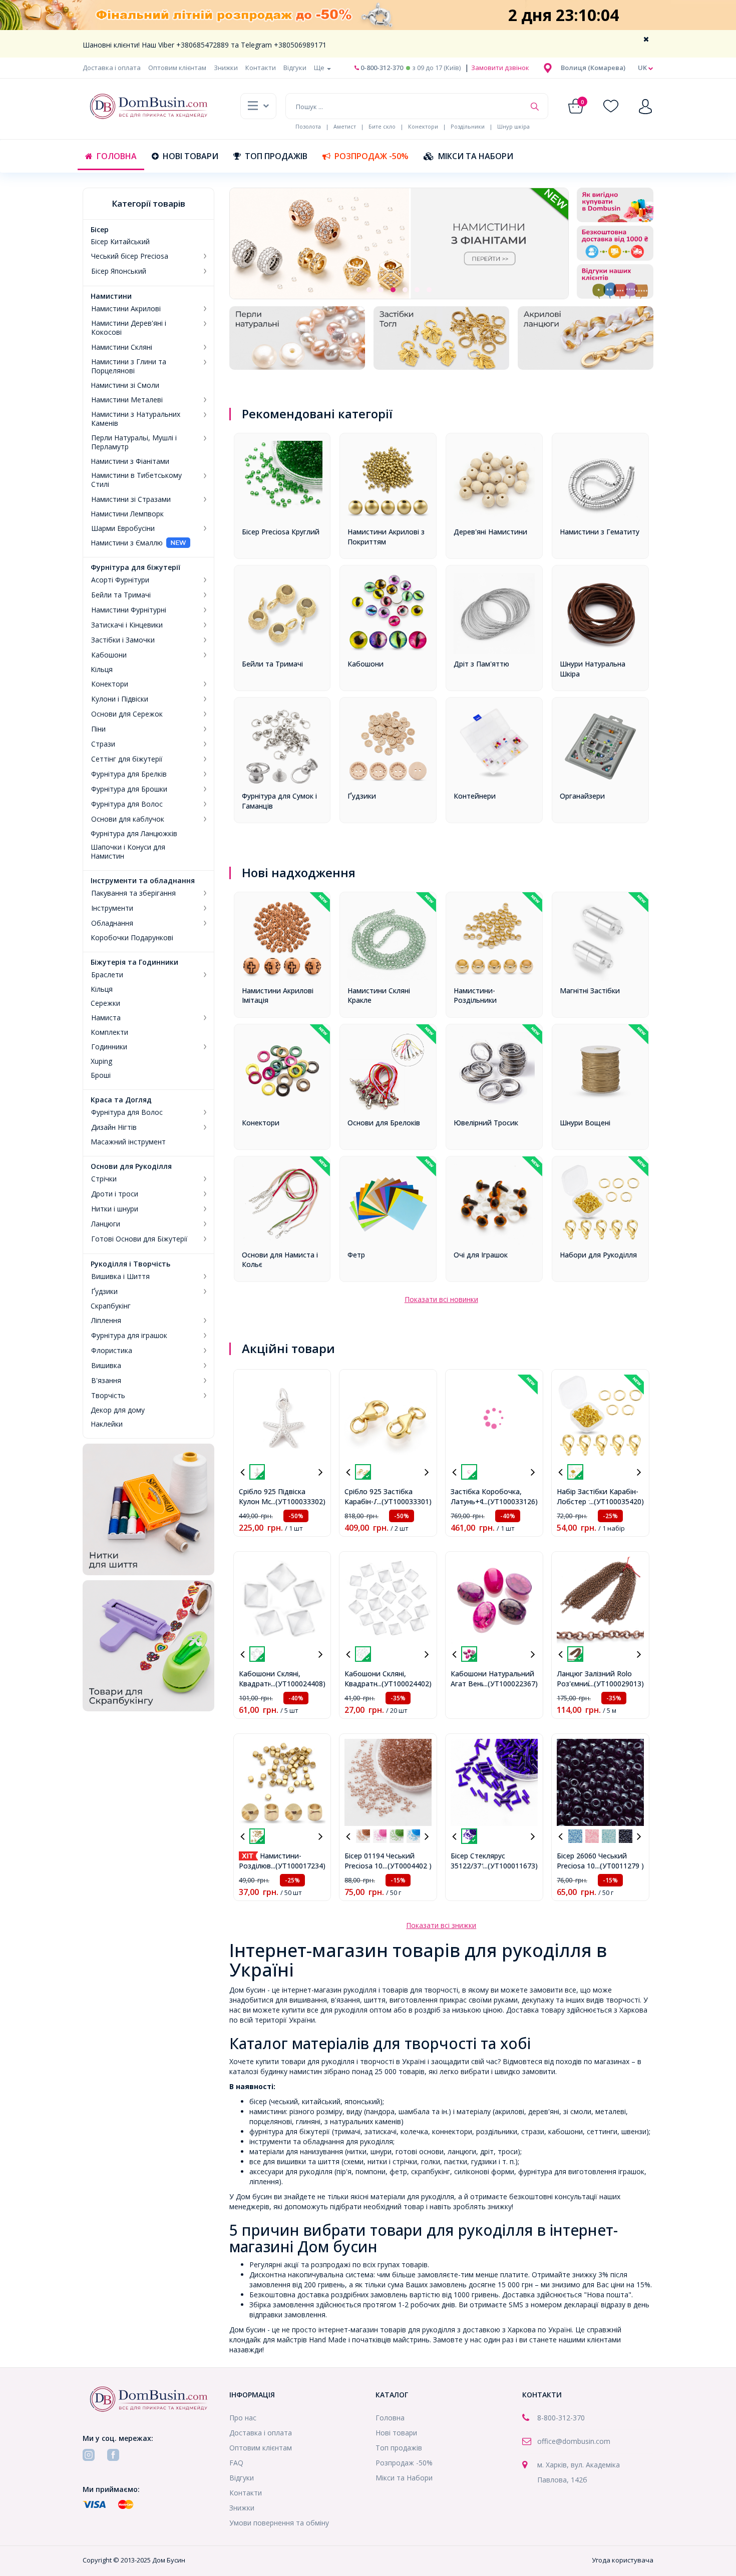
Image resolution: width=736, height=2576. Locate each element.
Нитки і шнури (115, 1209)
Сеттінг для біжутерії (127, 759)
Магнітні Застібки (590, 991)
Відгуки (295, 68)
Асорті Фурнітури (120, 580)
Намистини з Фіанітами (130, 461)
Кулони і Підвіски (120, 699)
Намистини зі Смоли (125, 385)
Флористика (112, 1351)
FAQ (236, 2463)
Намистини (111, 296)
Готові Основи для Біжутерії (139, 1239)
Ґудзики (104, 1292)
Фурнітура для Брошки (129, 789)
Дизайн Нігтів (114, 1127)
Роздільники (468, 126)
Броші (101, 1075)
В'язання (106, 1381)
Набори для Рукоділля (598, 1255)
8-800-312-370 (561, 2418)
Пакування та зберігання (133, 893)
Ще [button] (320, 68)
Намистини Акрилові (126, 309)
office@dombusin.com (574, 2441)
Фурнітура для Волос (127, 804)
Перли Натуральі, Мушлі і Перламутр (134, 442)
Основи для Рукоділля (131, 1166)
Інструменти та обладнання (143, 881)
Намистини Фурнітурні (129, 610)
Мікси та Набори (476, 156)
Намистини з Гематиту (600, 532)
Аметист (345, 126)
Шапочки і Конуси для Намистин (128, 852)
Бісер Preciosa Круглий (281, 532)
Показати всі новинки (441, 1299)
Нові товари (191, 156)
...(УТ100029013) (617, 1684)
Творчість (108, 1396)
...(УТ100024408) (298, 1684)
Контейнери (475, 796)
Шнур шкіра (513, 126)
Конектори (423, 126)
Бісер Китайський (120, 242)
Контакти (261, 68)
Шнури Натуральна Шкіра (593, 669)
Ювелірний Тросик (486, 1123)
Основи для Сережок (127, 714)
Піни (98, 729)
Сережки (105, 1003)
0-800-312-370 (381, 68)
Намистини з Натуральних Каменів (136, 419)
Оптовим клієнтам (177, 68)
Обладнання (112, 923)
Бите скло (382, 126)
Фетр (356, 1255)
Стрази (103, 744)
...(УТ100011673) (510, 1866)
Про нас (243, 2418)
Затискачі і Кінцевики (127, 625)
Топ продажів (276, 156)
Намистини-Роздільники (475, 996)
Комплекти (109, 1032)
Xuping (101, 1061)
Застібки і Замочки (123, 640)
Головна (117, 156)
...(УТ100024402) (404, 1684)
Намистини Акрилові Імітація (278, 996)
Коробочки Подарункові (132, 938)
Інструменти (112, 908)
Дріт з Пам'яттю (481, 664)
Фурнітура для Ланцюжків (134, 834)
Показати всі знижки (441, 1925)
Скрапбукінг (111, 1306)
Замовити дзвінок (499, 68)
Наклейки (107, 1424)
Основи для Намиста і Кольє (280, 1260)
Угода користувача (623, 2560)
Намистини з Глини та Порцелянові (129, 366)
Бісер (100, 230)
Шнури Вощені (585, 1123)
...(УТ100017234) (298, 1866)
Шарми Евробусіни (123, 528)
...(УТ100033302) (298, 1501)
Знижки (226, 68)
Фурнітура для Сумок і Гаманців (279, 801)
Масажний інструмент (128, 1142)
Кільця (102, 670)
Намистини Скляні (122, 347)
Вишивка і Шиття (120, 1276)
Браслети (107, 975)
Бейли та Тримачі (121, 595)
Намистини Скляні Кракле (379, 996)
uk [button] (643, 68)
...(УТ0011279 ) (620, 1866)
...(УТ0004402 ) (407, 1866)
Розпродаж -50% (372, 156)
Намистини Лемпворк (127, 514)
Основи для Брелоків (384, 1123)
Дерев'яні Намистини (490, 532)
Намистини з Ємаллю (127, 543)
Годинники (109, 1047)
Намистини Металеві (127, 400)
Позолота (308, 126)
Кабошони (109, 655)
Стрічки (104, 1179)
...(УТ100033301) (404, 1501)
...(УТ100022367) (510, 1684)
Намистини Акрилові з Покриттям (386, 537)
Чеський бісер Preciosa (130, 256)
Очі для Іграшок (481, 1255)
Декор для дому (118, 1410)
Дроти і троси (115, 1194)
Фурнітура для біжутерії (135, 567)
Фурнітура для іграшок (129, 1336)
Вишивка (106, 1366)
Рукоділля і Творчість (130, 1264)
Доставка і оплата (112, 68)
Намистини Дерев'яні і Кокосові (129, 328)
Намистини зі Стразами (131, 499)
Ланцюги (106, 1224)
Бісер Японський (119, 271)
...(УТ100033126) (510, 1501)
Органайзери (582, 796)
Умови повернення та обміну (279, 2523)
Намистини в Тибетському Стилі (136, 480)
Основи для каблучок (128, 819)
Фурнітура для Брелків (129, 774)
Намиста (106, 1018)
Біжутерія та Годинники (134, 962)
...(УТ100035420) (617, 1501)
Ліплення (106, 1321)
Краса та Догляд (121, 1100)
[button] (593, 68)
